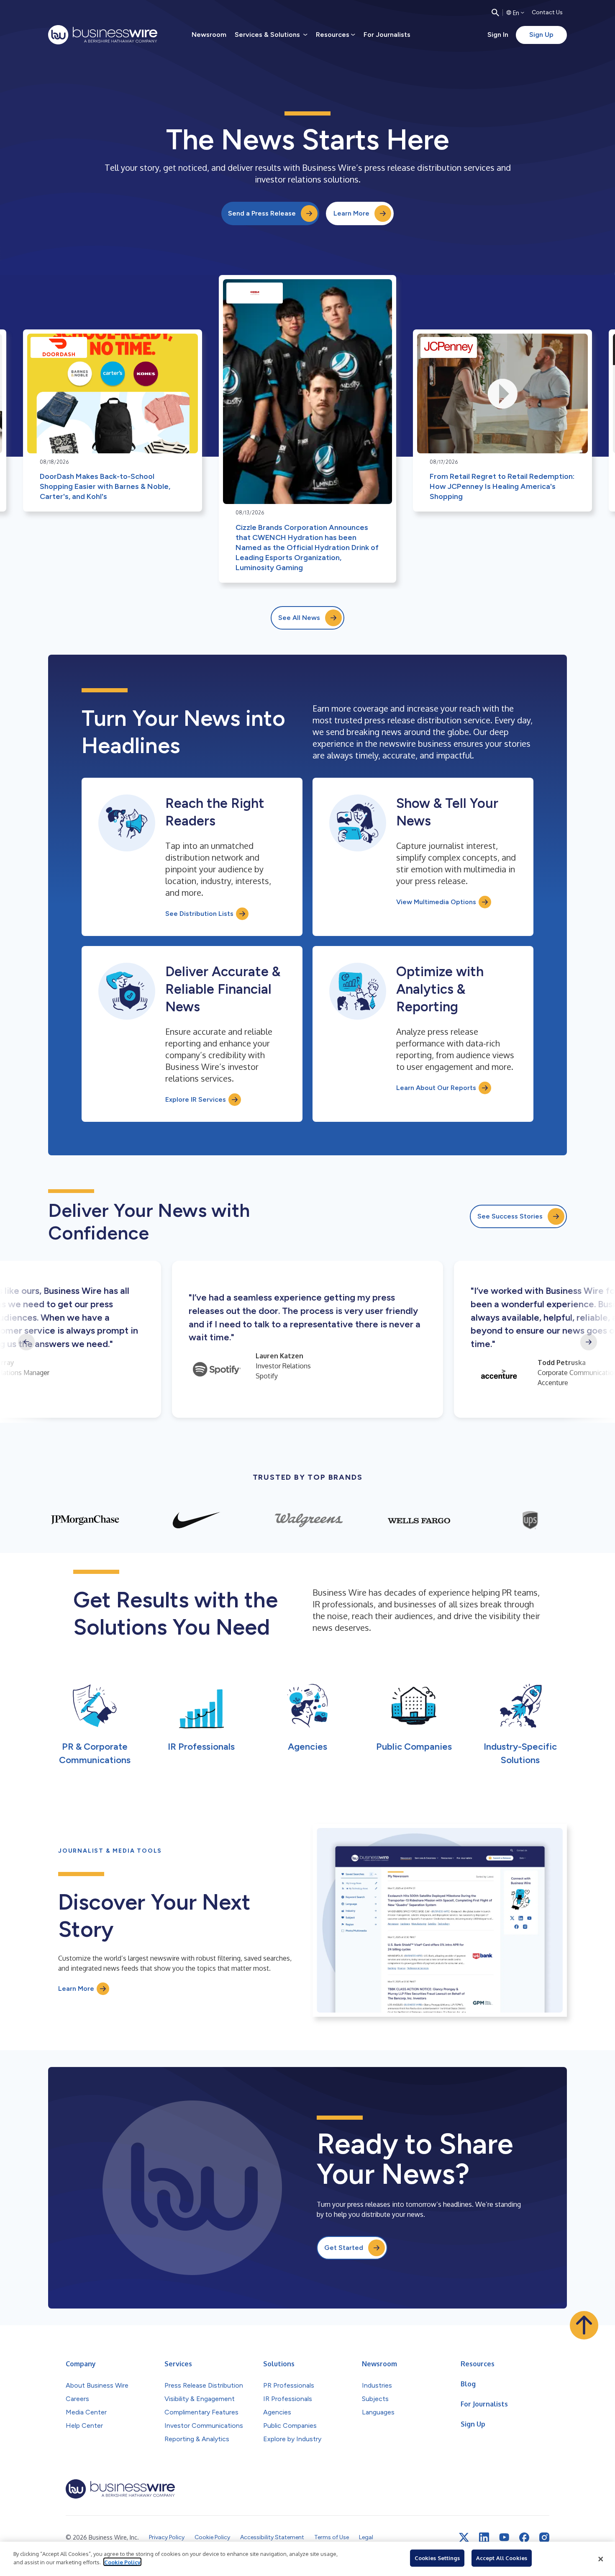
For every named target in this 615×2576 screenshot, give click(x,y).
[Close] (601, 2559)
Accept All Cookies (502, 2558)
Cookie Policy (122, 2562)
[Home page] (103, 35)
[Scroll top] (584, 2325)
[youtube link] (504, 2537)
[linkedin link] (484, 2537)
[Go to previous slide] (26, 1342)
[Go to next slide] (589, 1342)
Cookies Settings (437, 2558)
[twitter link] (464, 2537)
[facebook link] (524, 2537)
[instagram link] (544, 2537)
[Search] (495, 13)
